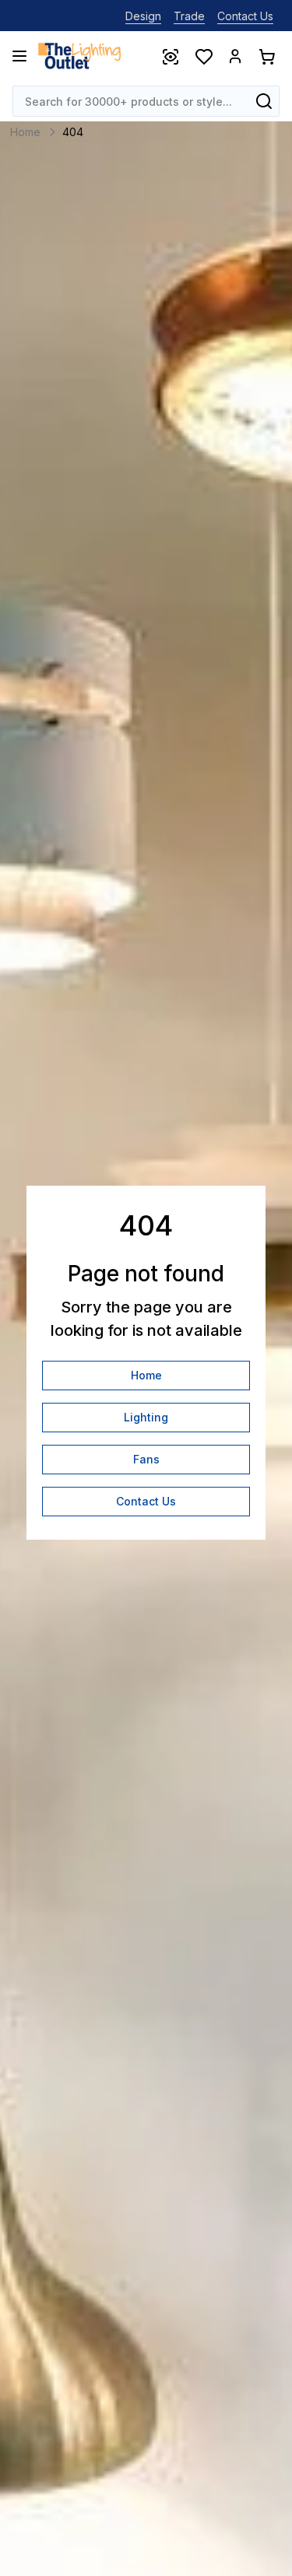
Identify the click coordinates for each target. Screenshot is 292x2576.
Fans (146, 1459)
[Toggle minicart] (266, 56)
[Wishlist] (203, 56)
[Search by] (264, 101)
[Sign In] (235, 56)
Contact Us (245, 16)
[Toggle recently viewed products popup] (170, 56)
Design (143, 16)
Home (146, 1375)
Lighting (146, 1417)
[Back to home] (79, 56)
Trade (189, 16)
